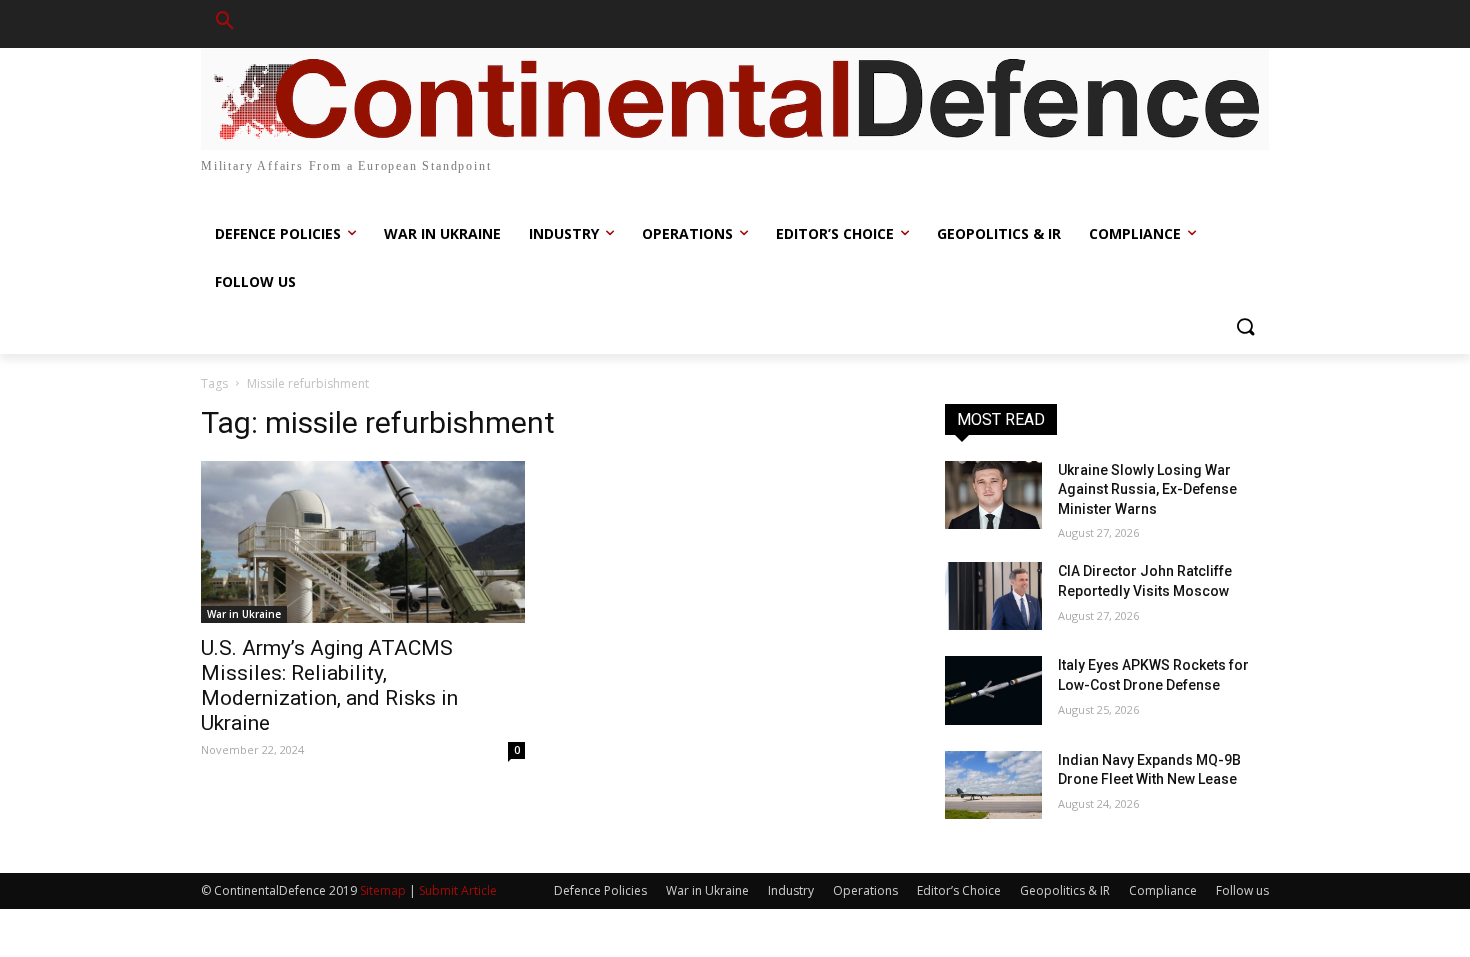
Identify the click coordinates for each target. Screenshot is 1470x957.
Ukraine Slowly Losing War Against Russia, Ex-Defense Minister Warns (1147, 489)
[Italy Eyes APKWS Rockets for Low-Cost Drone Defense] (993, 690)
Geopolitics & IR (1065, 890)
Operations (865, 890)
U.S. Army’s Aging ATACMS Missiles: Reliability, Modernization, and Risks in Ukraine (329, 685)
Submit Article (458, 890)
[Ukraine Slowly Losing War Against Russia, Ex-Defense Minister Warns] (993, 495)
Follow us (1242, 890)
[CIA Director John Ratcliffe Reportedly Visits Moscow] (993, 596)
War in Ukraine (244, 614)
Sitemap (383, 890)
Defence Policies (600, 890)
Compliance (1163, 890)
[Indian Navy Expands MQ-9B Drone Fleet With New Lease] (993, 785)
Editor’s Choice (959, 890)
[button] (225, 24)
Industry (791, 890)
